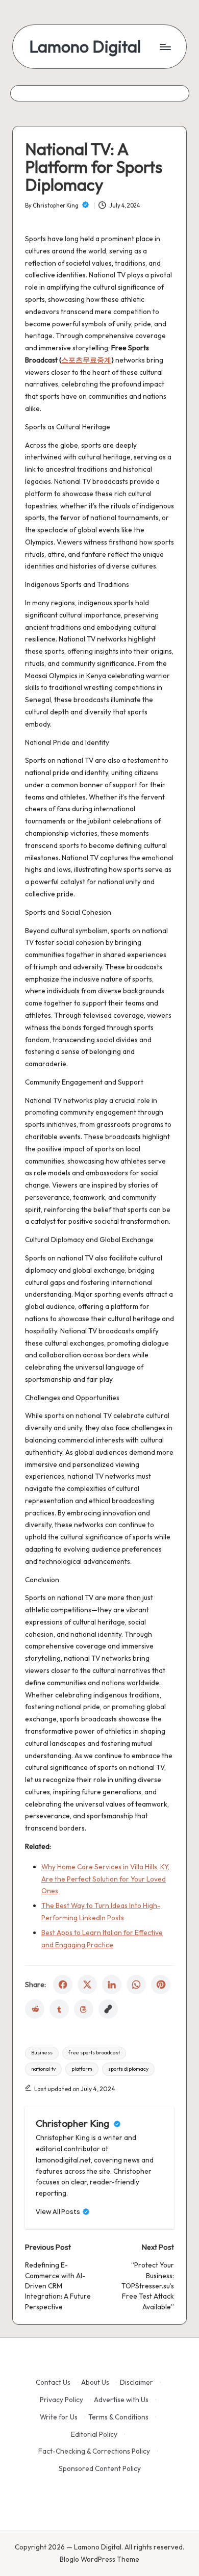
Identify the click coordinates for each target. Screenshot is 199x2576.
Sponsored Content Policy (100, 2468)
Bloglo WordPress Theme (99, 2559)
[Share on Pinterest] (161, 1985)
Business (42, 2053)
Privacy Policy (61, 2400)
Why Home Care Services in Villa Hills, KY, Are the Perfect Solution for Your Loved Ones (105, 1879)
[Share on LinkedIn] (112, 1985)
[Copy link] (108, 2009)
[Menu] (165, 47)
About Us (95, 2382)
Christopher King (73, 2123)
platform (82, 2069)
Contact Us (53, 2382)
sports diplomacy (128, 2069)
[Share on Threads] (84, 2009)
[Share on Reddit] (35, 2009)
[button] (63, 2212)
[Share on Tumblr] (59, 2009)
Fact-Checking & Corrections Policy (94, 2451)
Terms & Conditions (118, 2417)
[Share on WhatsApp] (136, 1985)
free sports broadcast (94, 2053)
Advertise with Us (121, 2400)
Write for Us (59, 2417)
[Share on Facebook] (63, 1985)
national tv (43, 2069)
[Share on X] (87, 1985)
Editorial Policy (94, 2434)
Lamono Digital (85, 47)
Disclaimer (136, 2382)
